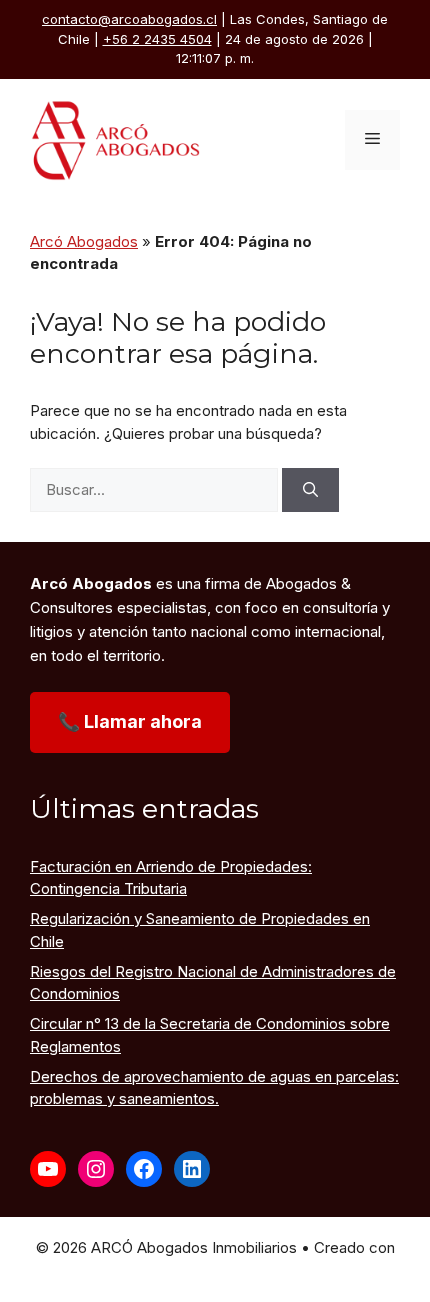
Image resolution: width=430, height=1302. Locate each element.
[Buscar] (310, 490)
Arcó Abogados (84, 241)
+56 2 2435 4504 (157, 39)
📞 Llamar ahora (130, 721)
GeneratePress (215, 1269)
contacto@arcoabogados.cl (129, 19)
